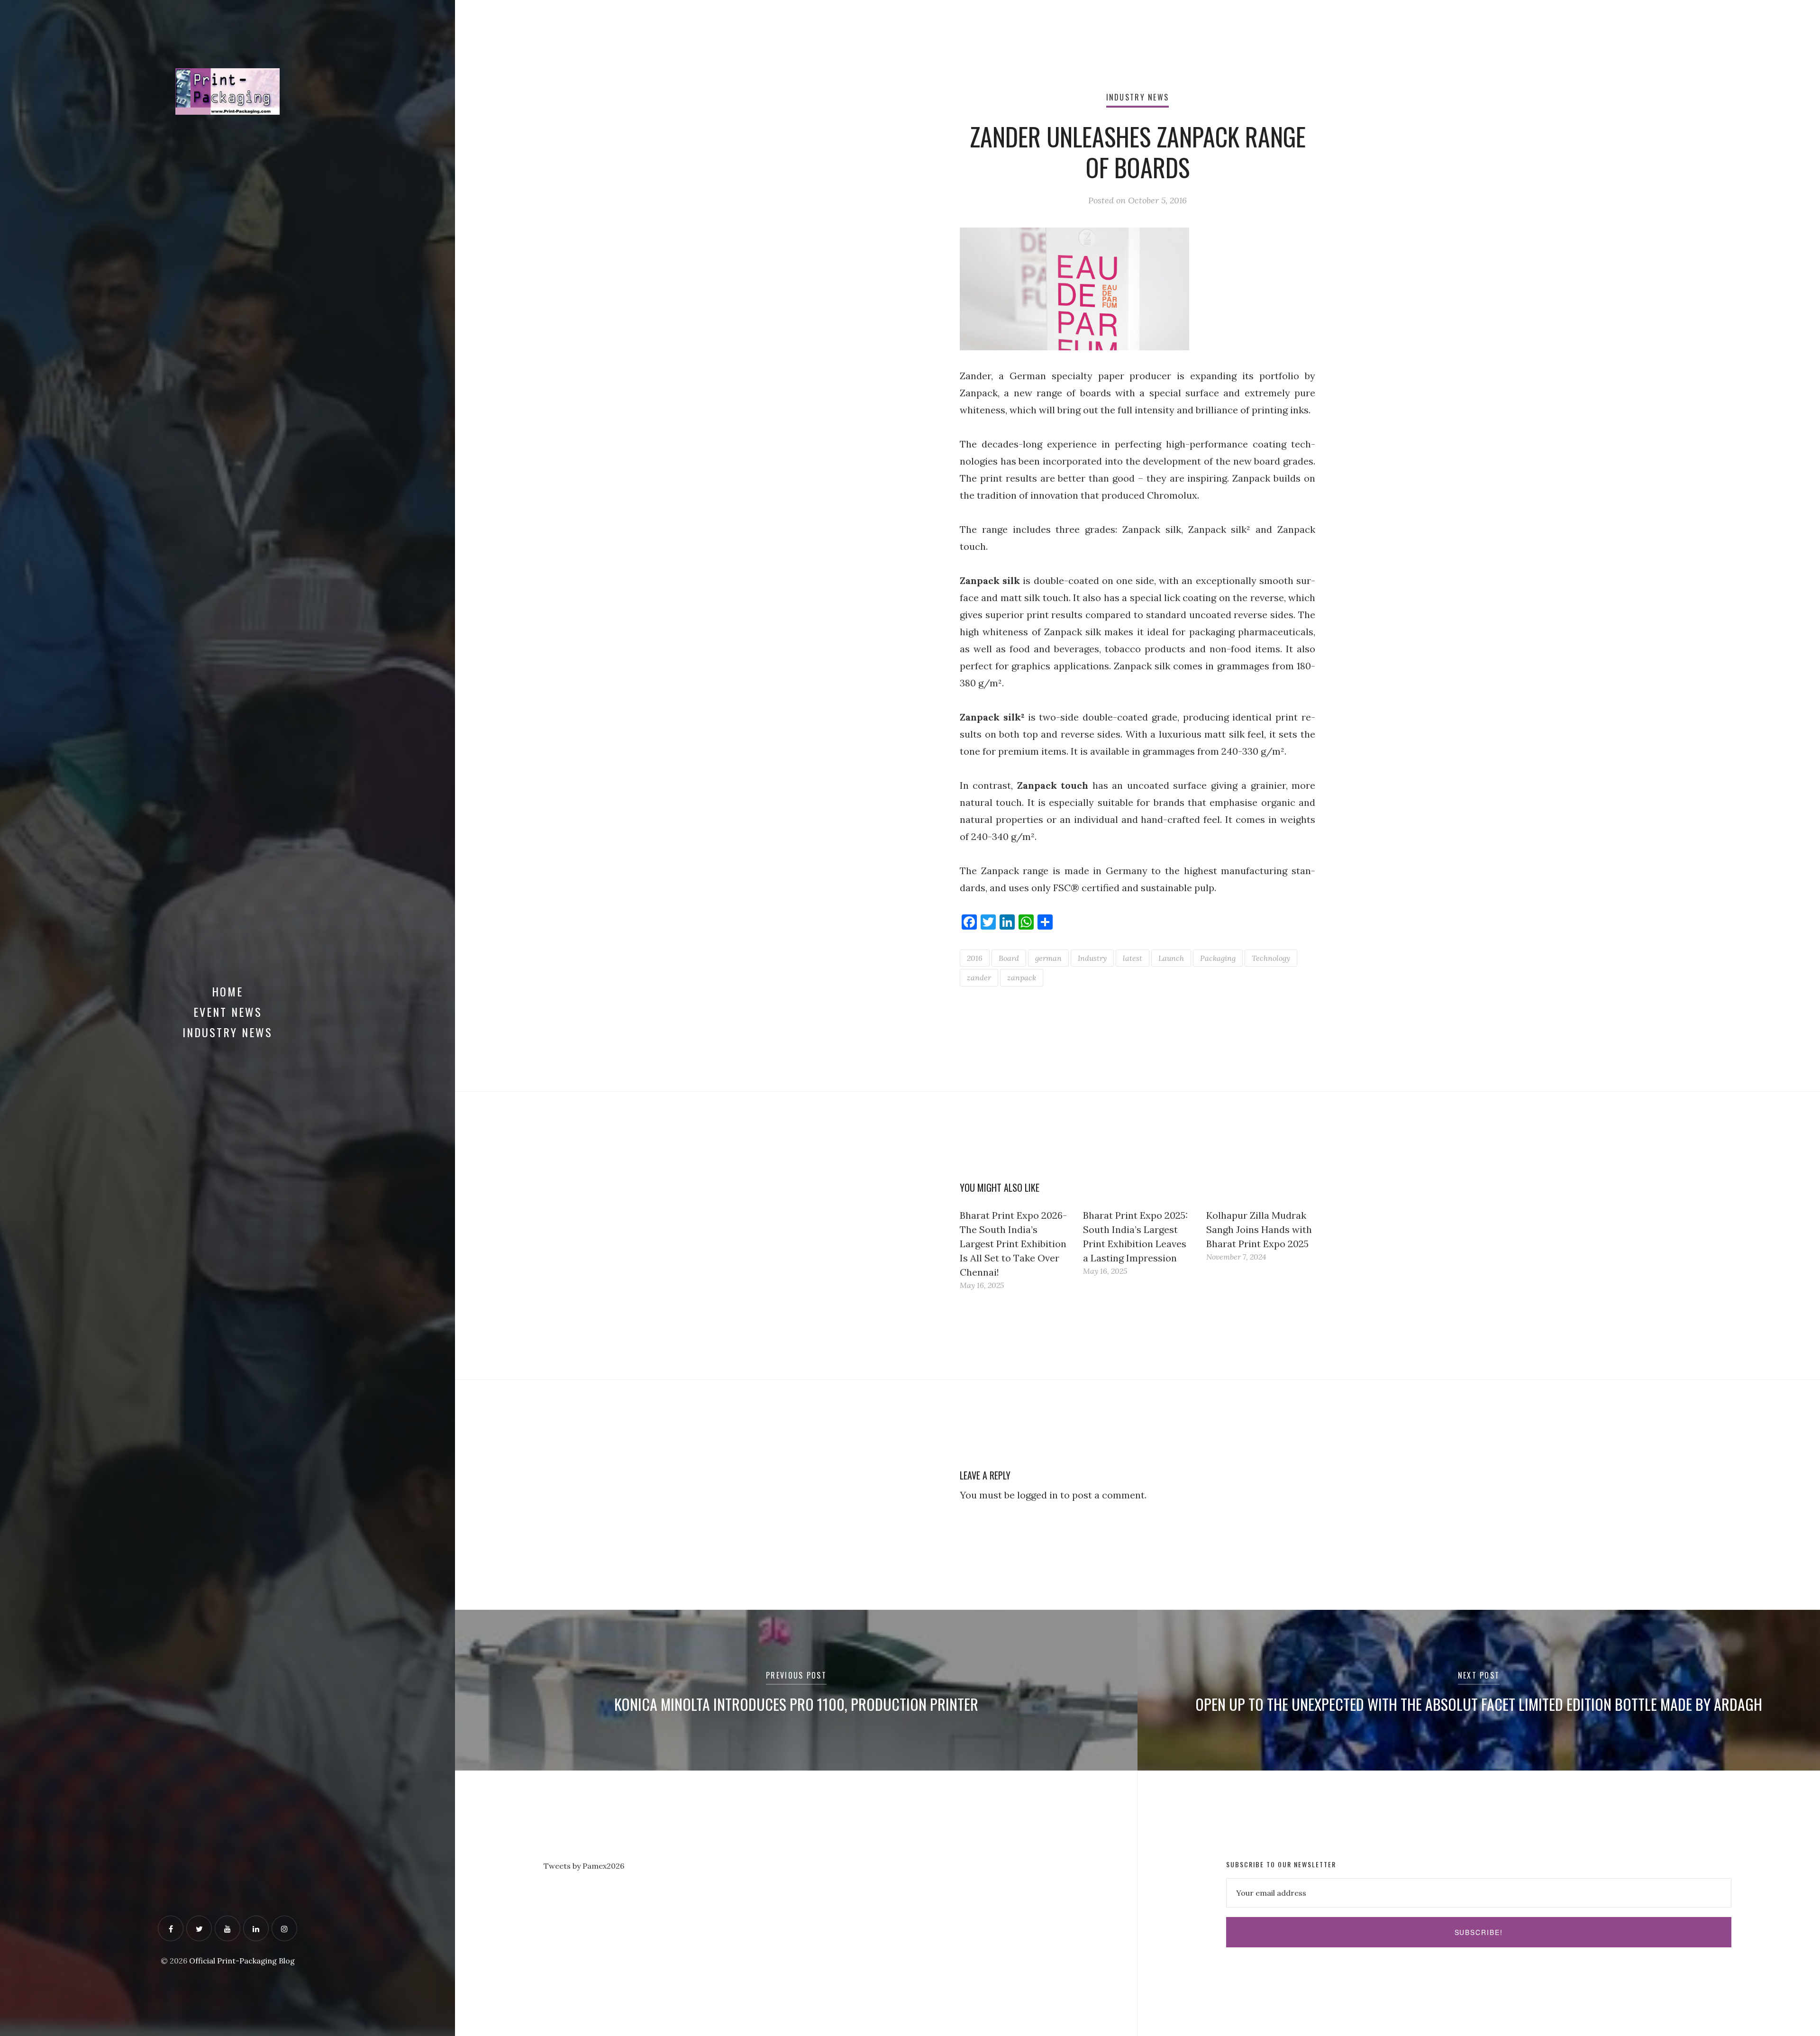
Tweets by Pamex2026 (584, 1866)
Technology (1271, 958)
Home (227, 991)
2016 (975, 958)
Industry (1092, 958)
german (1048, 958)
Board (1009, 958)
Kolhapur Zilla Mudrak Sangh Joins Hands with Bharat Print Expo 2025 (1259, 1229)
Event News (228, 1012)
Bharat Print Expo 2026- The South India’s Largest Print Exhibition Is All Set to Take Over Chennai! (1013, 1244)
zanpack (1022, 977)
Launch (1171, 958)
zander (979, 977)
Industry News (227, 1032)
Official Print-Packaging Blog (242, 1961)
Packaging (1218, 958)
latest (1133, 958)
